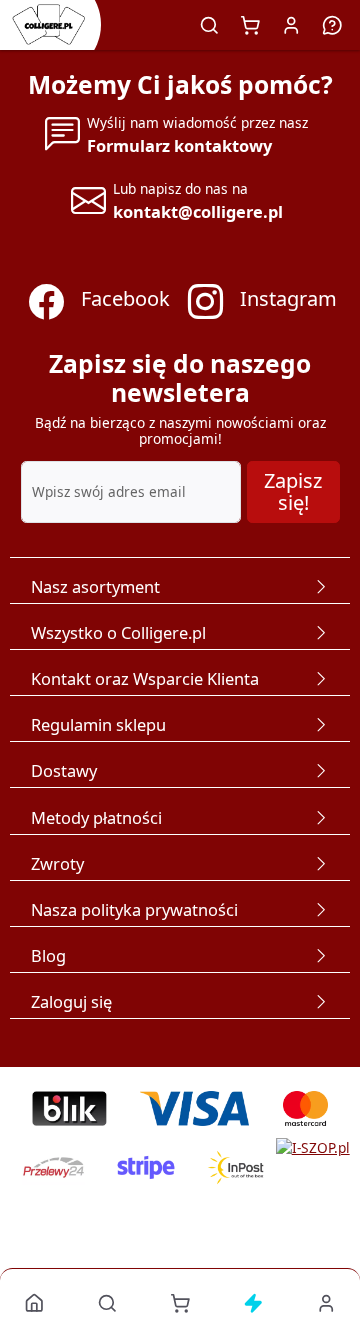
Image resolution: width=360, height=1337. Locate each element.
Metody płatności (96, 817)
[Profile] (292, 25)
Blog (48, 955)
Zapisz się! (293, 491)
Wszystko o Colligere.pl (118, 632)
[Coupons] (253, 1302)
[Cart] (251, 25)
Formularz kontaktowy (179, 145)
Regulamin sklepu (98, 724)
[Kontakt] (333, 25)
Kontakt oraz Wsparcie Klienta (145, 678)
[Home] (34, 1302)
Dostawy (64, 770)
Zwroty (57, 863)
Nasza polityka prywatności (134, 909)
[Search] (210, 25)
